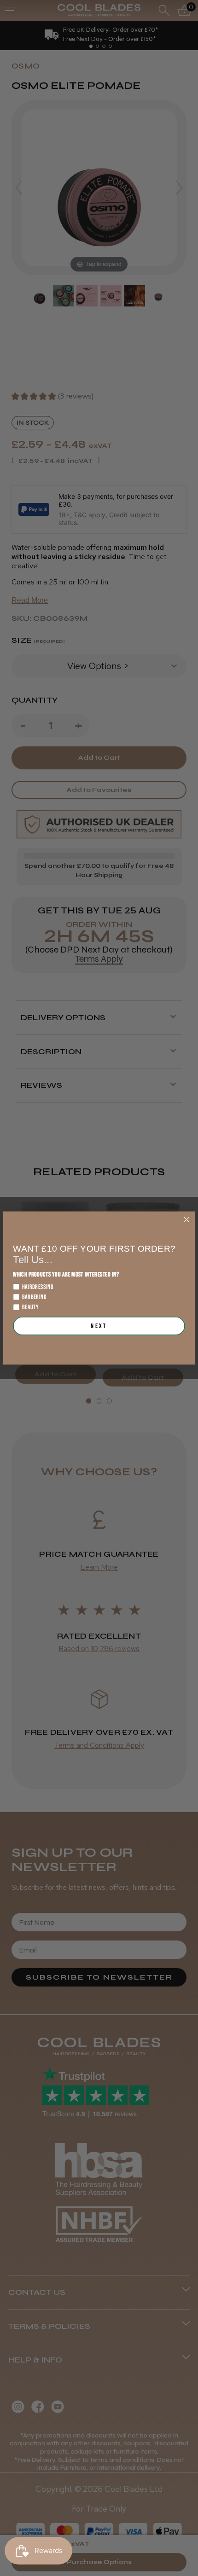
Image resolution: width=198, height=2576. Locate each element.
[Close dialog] (186, 1219)
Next (99, 1326)
